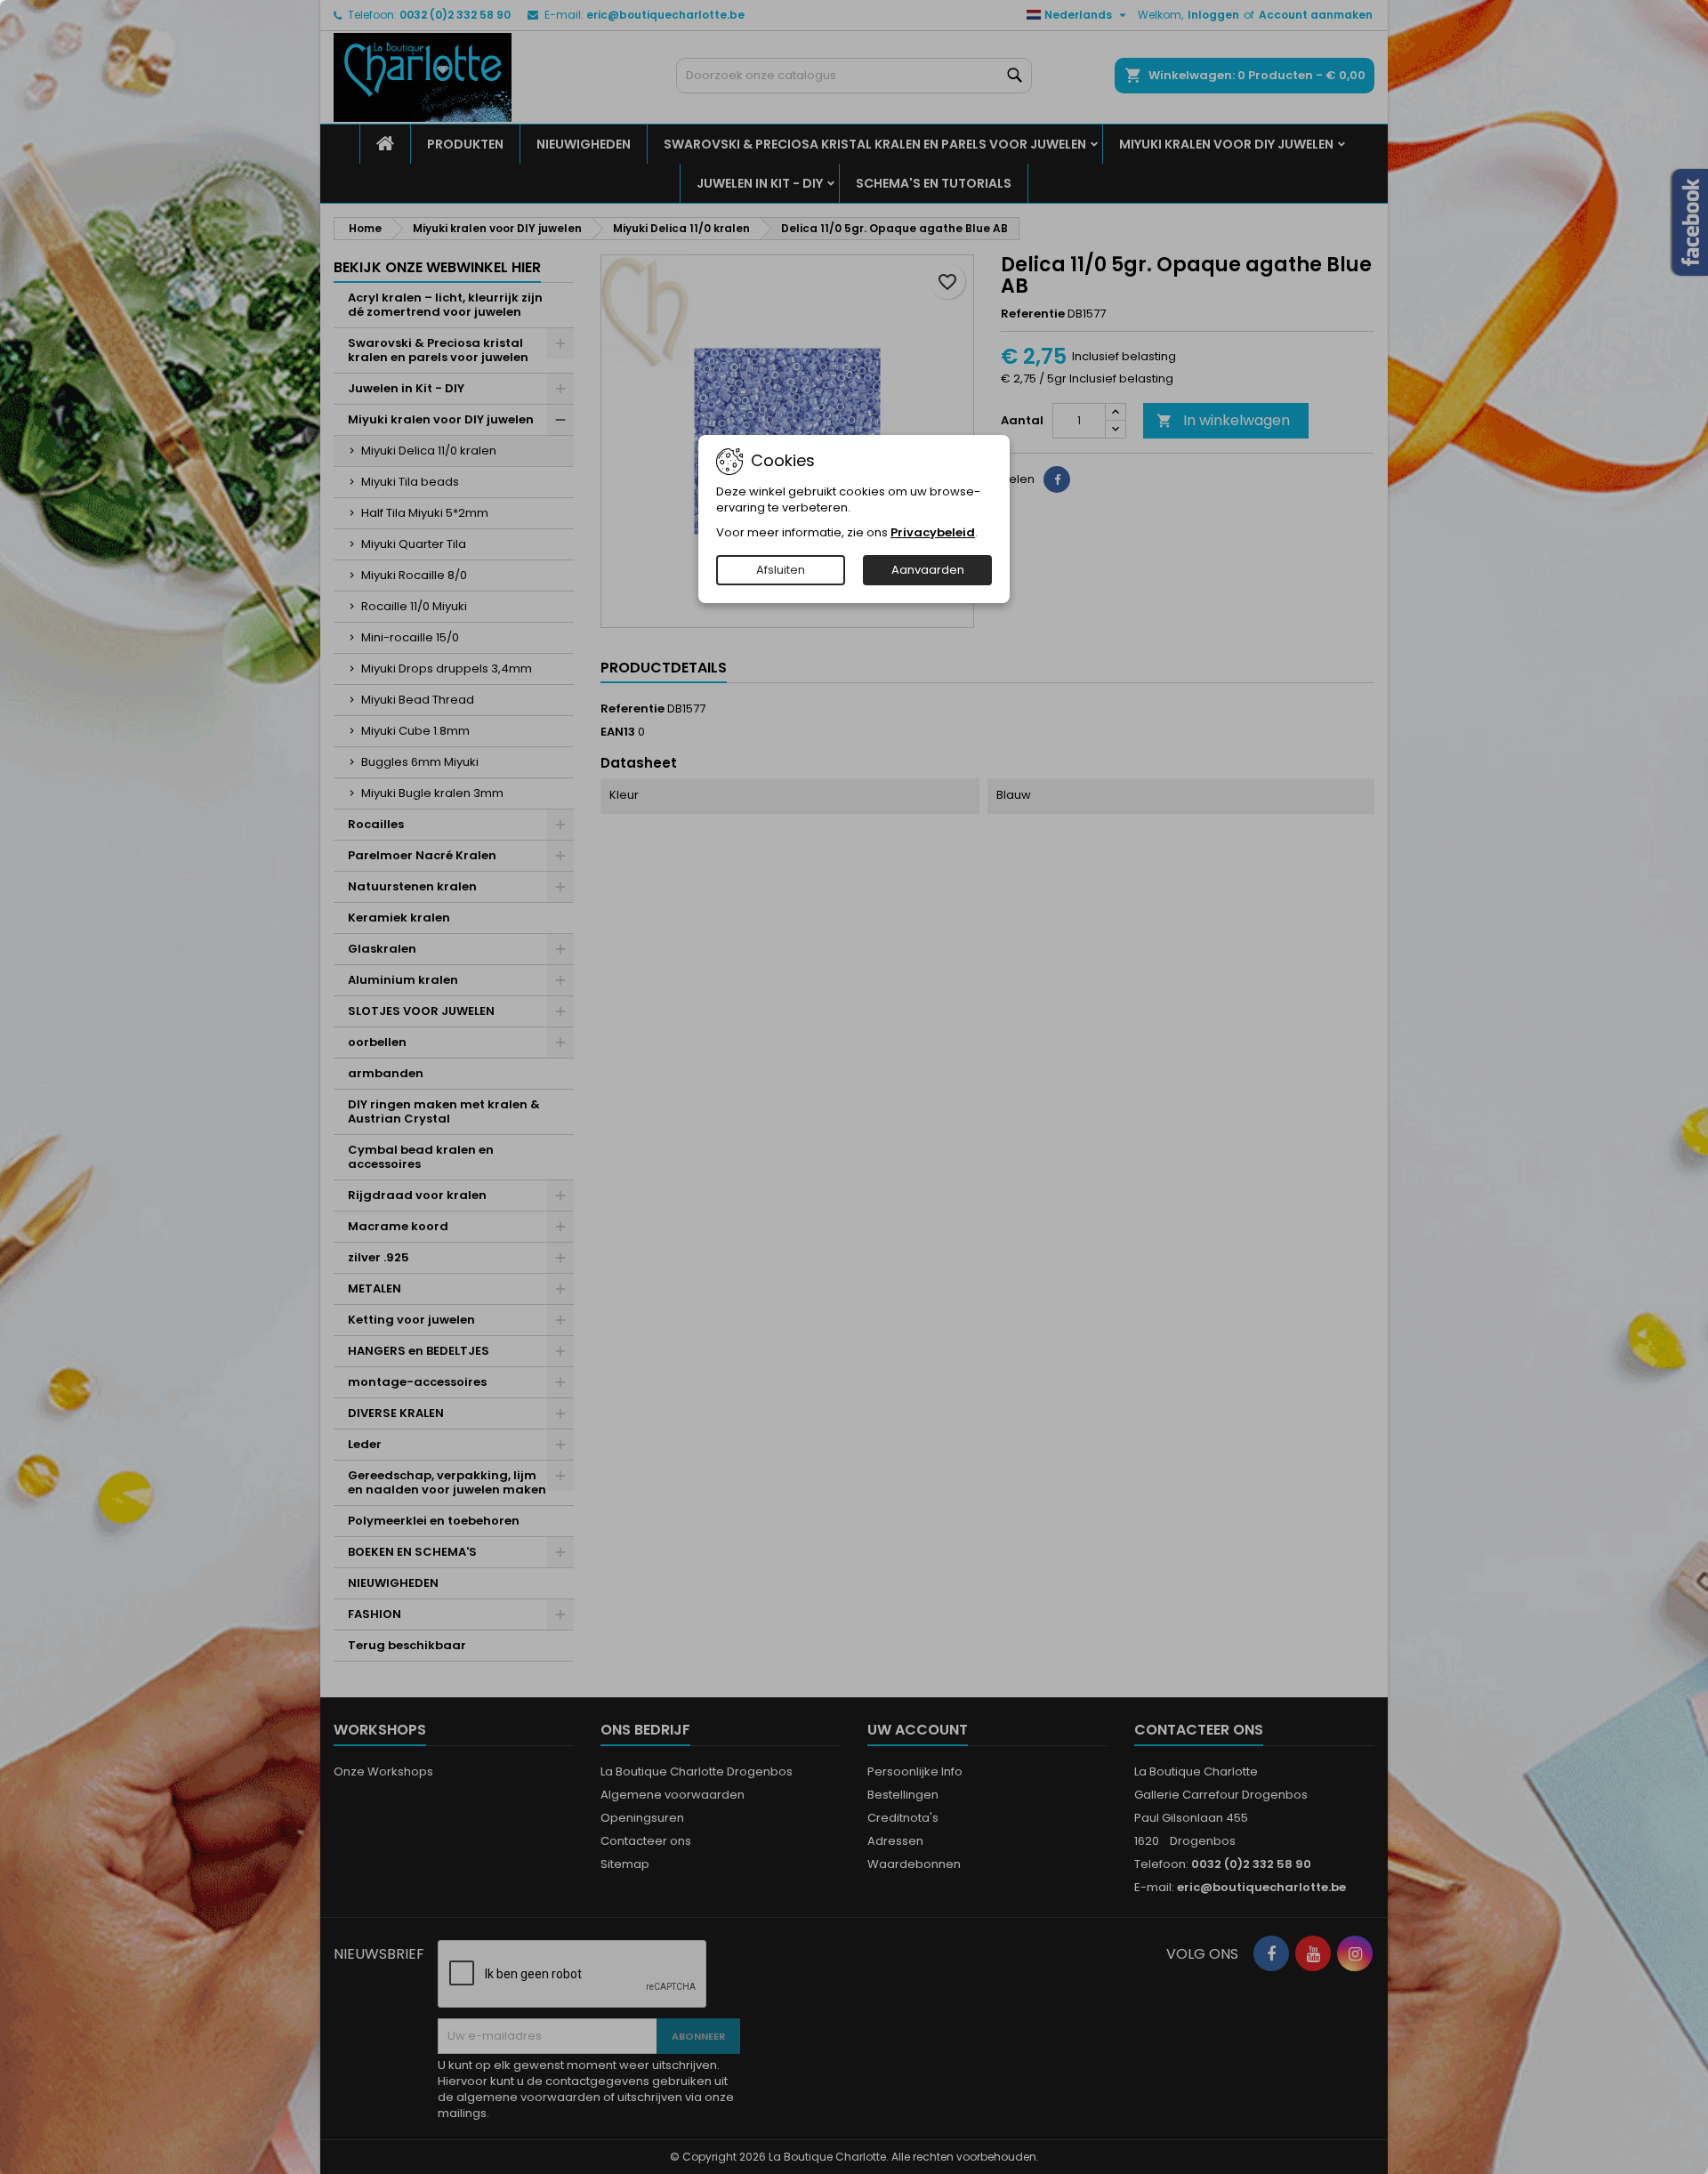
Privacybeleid (933, 532)
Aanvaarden (928, 570)
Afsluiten (781, 570)
